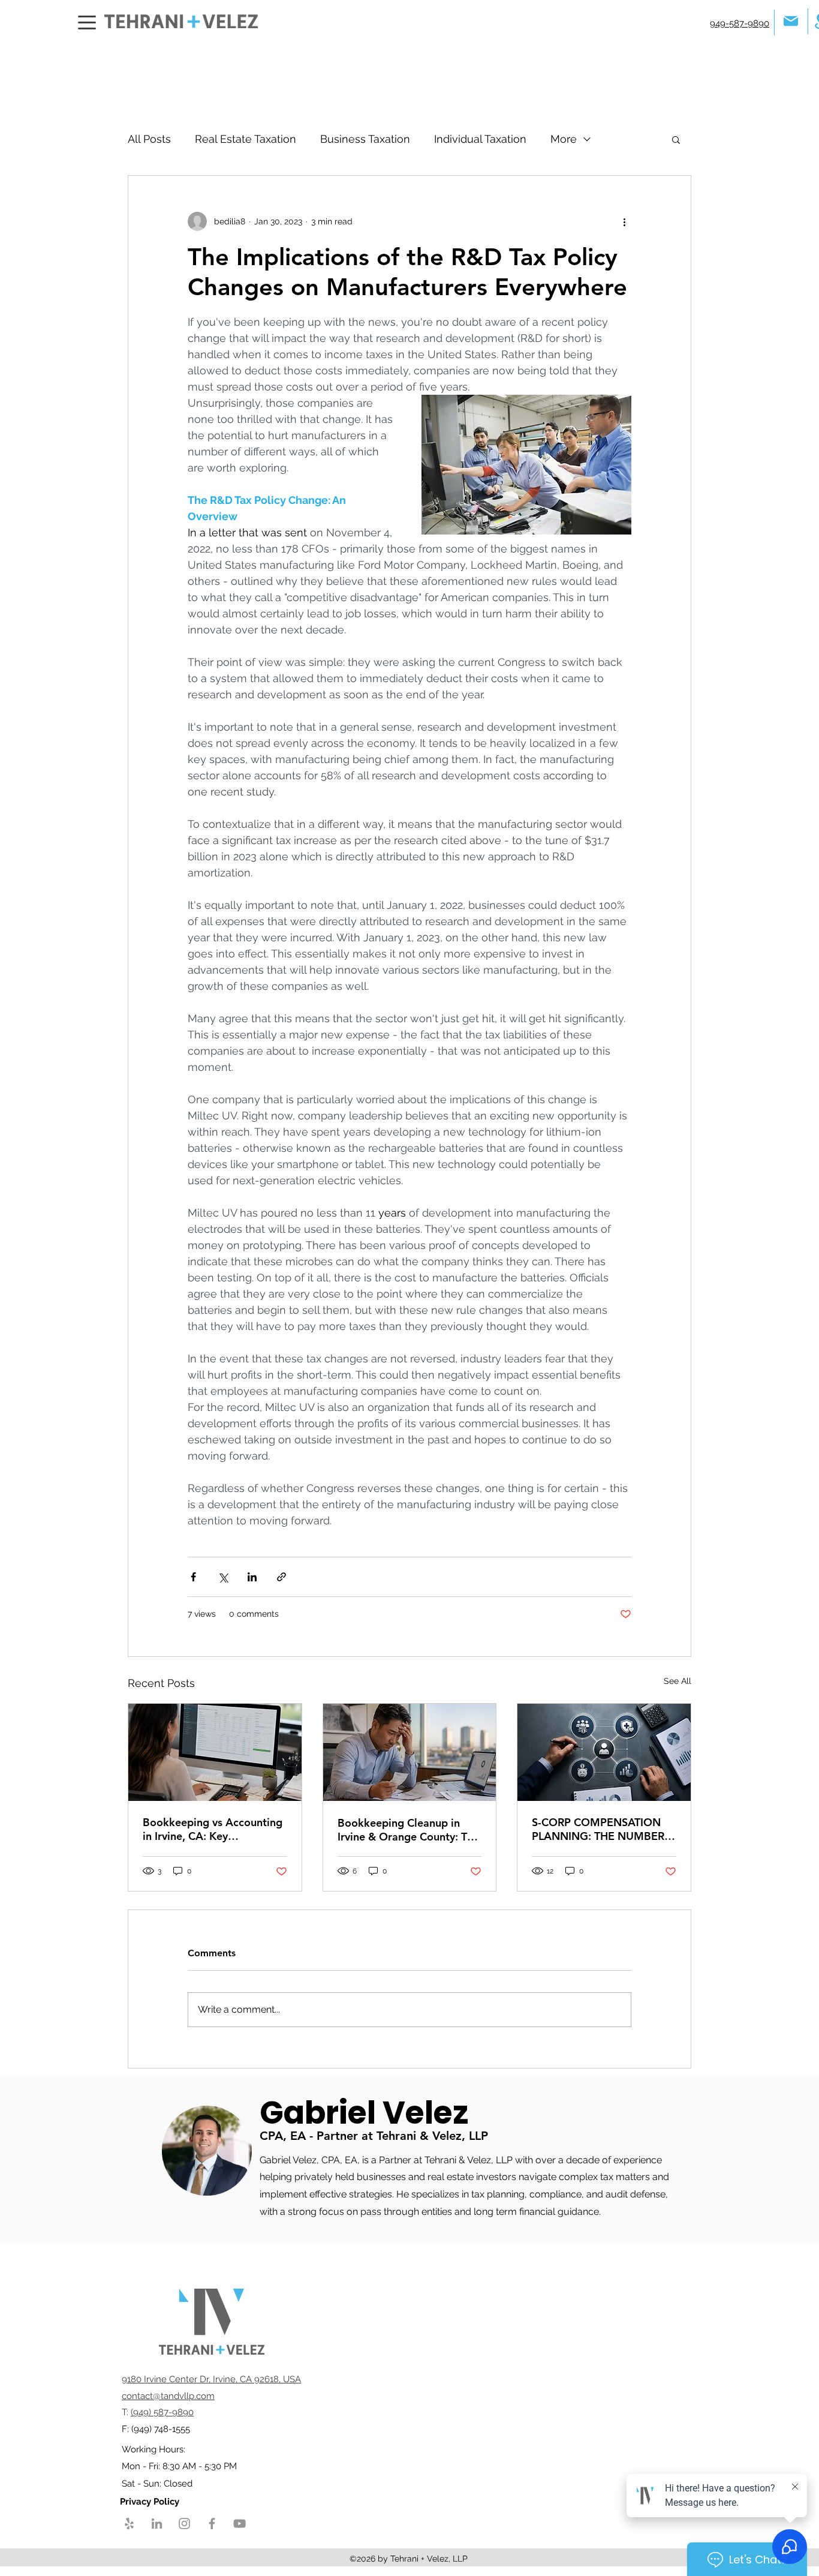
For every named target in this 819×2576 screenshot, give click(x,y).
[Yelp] (129, 2524)
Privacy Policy (151, 2502)
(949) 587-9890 (162, 2412)
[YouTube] (240, 2524)
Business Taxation (365, 139)
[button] (676, 139)
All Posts (149, 139)
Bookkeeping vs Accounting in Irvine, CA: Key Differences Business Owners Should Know (215, 1829)
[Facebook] (212, 2524)
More (564, 139)
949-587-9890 (740, 23)
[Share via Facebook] (193, 1577)
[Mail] (791, 21)
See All (678, 1681)
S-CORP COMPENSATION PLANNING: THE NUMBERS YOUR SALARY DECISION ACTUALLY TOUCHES (601, 1829)
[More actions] (624, 221)
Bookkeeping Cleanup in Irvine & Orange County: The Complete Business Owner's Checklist (408, 1830)
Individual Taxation (480, 139)
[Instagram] (184, 2524)
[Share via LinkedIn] (252, 1577)
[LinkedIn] (157, 2524)
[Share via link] (281, 1577)
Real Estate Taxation (246, 139)
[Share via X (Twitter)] (223, 1577)
